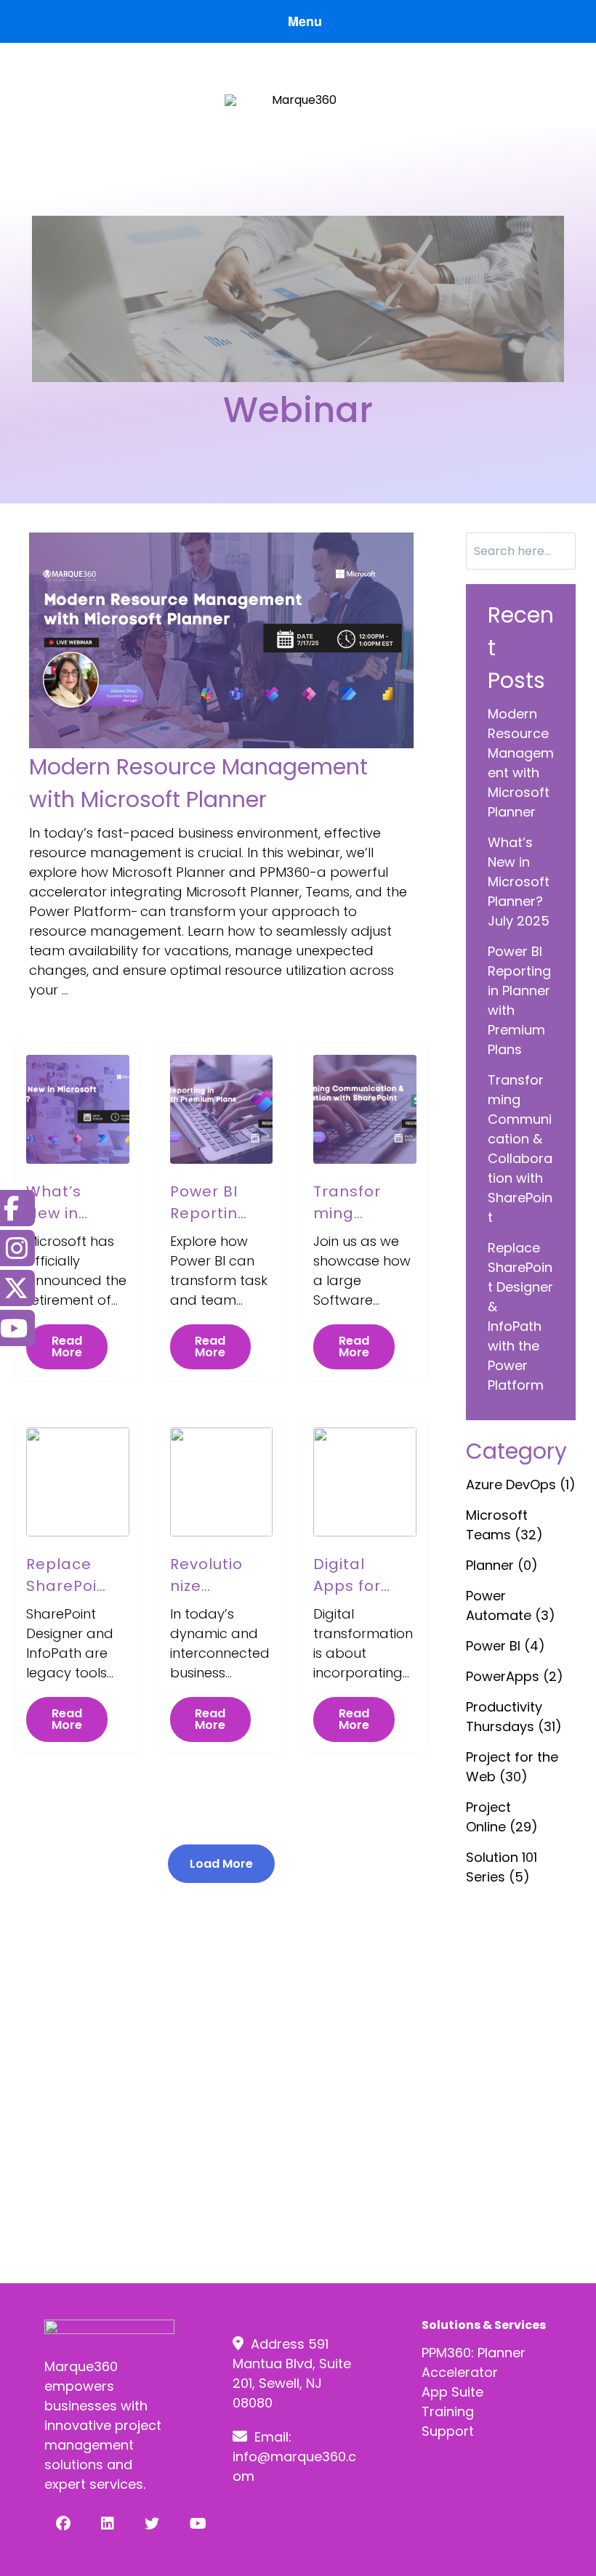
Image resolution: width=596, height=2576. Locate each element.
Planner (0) (502, 1565)
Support (448, 2431)
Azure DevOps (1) (521, 1485)
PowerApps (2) (515, 1676)
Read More (67, 1346)
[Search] (560, 551)
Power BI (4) (506, 1646)
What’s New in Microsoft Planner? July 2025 (519, 882)
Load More (221, 1864)
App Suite (452, 2392)
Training (448, 2411)
